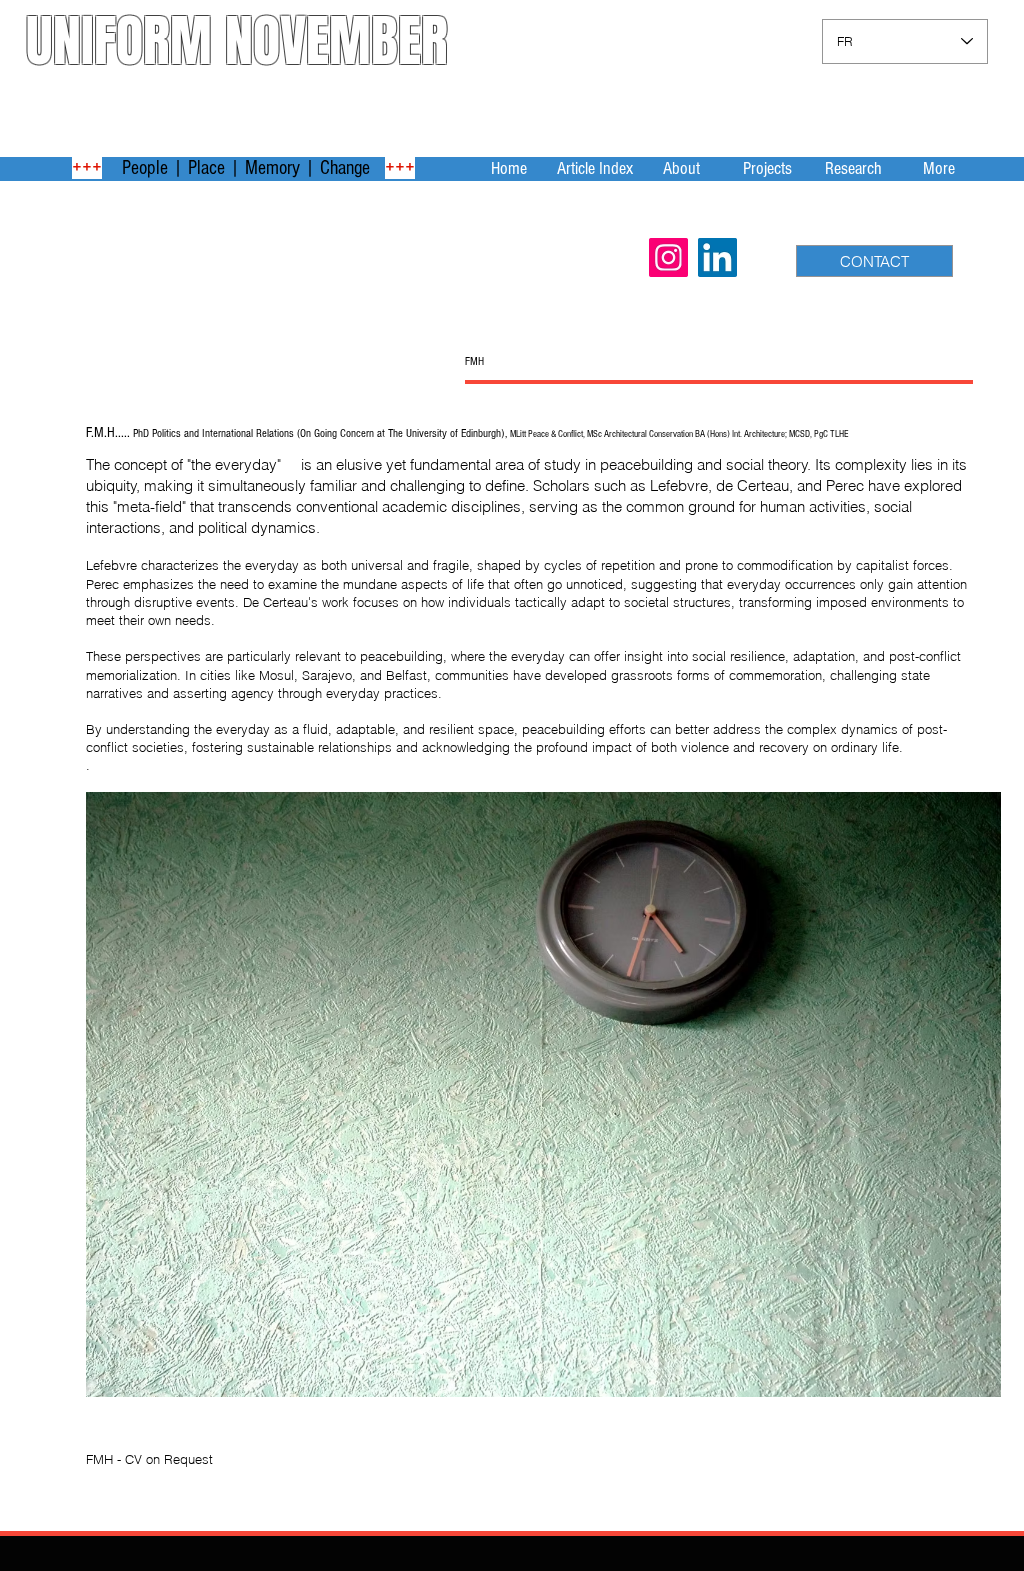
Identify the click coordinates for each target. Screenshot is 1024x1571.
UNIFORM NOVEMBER (237, 41)
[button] (681, 168)
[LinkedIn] (717, 257)
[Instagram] (668, 257)
